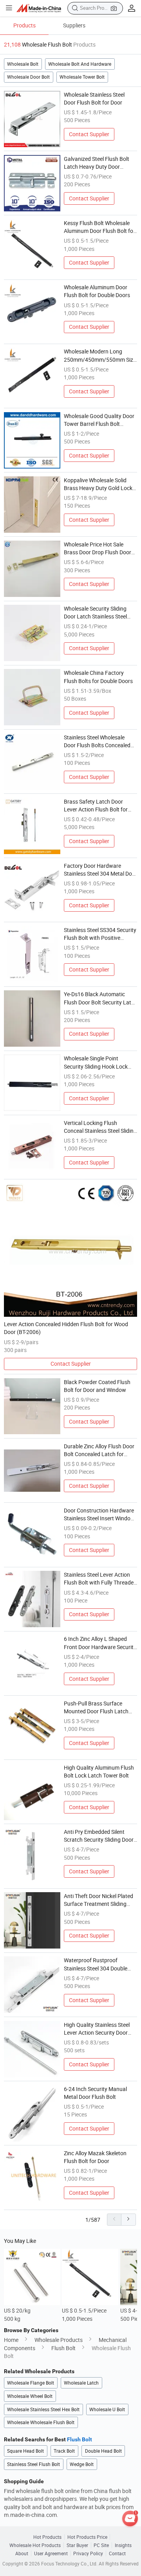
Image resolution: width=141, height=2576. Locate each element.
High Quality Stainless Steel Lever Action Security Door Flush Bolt (97, 2029)
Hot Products (47, 2537)
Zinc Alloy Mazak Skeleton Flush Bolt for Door (95, 2157)
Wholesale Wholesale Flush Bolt (41, 2422)
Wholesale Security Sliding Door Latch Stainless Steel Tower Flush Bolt (95, 613)
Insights (123, 2545)
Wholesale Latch (81, 2383)
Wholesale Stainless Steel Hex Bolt (43, 2409)
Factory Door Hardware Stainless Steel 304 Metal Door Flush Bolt (100, 870)
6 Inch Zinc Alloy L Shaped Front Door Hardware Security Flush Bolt (100, 1643)
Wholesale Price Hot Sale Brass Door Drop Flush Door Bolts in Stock (98, 549)
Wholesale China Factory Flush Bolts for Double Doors (98, 677)
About (22, 2553)
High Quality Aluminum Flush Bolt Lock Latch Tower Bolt (99, 1772)
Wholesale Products (59, 2340)
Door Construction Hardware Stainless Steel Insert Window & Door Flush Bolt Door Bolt (99, 1515)
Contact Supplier (89, 134)
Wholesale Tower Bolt (82, 77)
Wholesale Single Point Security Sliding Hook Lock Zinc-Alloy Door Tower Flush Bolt (97, 1063)
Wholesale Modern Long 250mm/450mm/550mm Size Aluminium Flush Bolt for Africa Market (100, 356)
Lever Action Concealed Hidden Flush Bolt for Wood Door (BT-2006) (66, 1328)
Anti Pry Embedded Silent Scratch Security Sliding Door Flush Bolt (99, 1836)
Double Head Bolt (103, 2451)
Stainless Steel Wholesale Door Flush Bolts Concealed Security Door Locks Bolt (97, 742)
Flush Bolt (63, 2348)
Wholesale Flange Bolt (31, 2383)
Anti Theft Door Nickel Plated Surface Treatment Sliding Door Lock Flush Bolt (99, 1900)
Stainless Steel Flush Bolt (33, 2464)
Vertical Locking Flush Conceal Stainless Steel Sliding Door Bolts (100, 1127)
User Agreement (51, 2553)
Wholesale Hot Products (35, 2545)
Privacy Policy (88, 2553)
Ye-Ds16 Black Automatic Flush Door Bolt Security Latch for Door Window (100, 999)
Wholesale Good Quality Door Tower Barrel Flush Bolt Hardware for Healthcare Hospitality (99, 420)
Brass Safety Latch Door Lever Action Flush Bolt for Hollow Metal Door (96, 806)
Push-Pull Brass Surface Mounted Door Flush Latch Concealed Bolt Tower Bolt (96, 1708)
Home (11, 2340)
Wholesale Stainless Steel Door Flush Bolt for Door (94, 99)
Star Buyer (77, 2545)
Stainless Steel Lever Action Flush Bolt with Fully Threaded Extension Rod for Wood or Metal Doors (100, 1579)
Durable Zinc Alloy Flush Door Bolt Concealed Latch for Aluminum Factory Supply (99, 1451)
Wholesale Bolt (23, 64)
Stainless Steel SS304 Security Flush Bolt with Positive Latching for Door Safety (100, 934)
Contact (117, 2553)
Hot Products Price (87, 2537)
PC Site (101, 2545)
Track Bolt (64, 2451)
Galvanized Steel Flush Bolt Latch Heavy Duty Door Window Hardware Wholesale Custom (99, 163)
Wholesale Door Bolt (28, 77)
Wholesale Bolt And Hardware (80, 64)
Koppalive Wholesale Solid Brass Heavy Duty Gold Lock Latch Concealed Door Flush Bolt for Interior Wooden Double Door (98, 485)
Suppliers (74, 25)
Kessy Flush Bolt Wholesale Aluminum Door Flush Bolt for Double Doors (99, 227)
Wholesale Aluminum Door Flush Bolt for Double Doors (97, 291)
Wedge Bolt (82, 2464)
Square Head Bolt (25, 2451)
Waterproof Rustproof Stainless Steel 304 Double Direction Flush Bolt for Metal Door (99, 1965)
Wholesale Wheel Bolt (30, 2396)
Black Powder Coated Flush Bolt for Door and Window (97, 1386)
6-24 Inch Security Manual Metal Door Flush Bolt (95, 2093)
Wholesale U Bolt (107, 2409)
